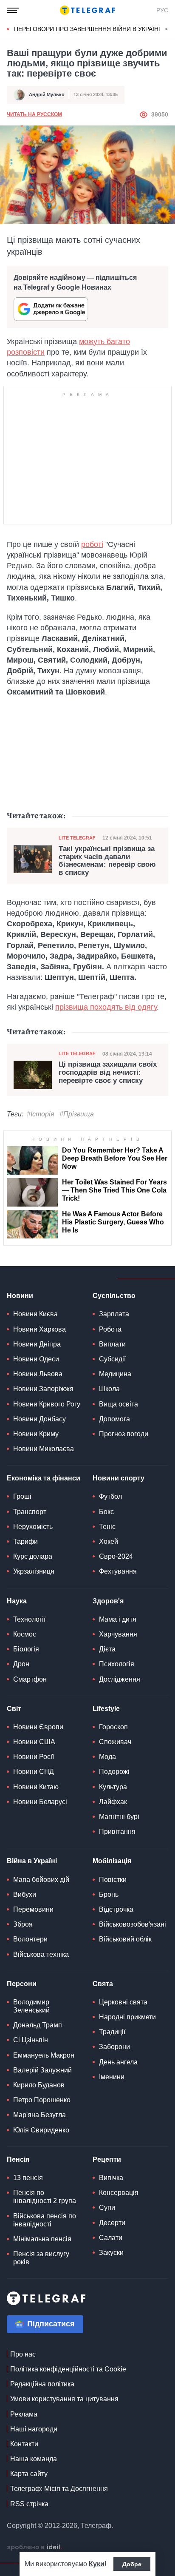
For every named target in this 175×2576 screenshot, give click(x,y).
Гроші (22, 1496)
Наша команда (34, 2459)
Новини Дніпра (37, 1344)
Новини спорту (119, 1478)
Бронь (109, 1894)
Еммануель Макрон (44, 2055)
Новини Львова (38, 1374)
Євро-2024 (116, 1556)
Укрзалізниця (34, 1571)
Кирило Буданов (39, 2085)
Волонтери (30, 1939)
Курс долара (33, 1556)
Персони (22, 1984)
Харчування (118, 1634)
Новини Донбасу (40, 1419)
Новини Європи (38, 1727)
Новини (20, 1296)
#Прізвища (77, 1114)
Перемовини (33, 1909)
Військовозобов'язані (133, 1924)
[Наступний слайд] (167, 29)
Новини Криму (36, 1434)
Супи (107, 2207)
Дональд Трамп (38, 2025)
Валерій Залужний (42, 2070)
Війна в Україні (32, 1861)
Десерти (112, 2223)
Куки (97, 2564)
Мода (107, 1757)
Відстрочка (116, 1909)
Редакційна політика (42, 2384)
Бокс (106, 1512)
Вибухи (25, 1894)
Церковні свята (123, 2002)
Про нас (23, 2354)
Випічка (111, 2178)
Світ (14, 1709)
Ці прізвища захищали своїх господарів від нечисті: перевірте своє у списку (108, 1072)
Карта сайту (29, 2474)
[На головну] (87, 10)
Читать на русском (34, 114)
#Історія (41, 1114)
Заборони (114, 2047)
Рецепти (107, 2159)
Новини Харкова (40, 1329)
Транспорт (30, 1512)
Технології (29, 1619)
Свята (103, 1984)
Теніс (107, 1527)
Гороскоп (113, 1727)
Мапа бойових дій (41, 1880)
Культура (113, 1787)
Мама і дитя (118, 1619)
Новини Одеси (36, 1359)
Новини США (34, 1742)
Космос (25, 1634)
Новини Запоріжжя (43, 1389)
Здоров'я (108, 1601)
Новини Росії (34, 1757)
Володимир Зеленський (31, 2006)
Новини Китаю (36, 1787)
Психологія (117, 1664)
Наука (17, 1601)
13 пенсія (28, 2178)
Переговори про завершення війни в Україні (87, 29)
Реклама (24, 2414)
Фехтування (118, 1571)
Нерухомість (33, 1527)
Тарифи (25, 1541)
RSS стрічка (29, 2504)
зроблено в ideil (34, 2548)
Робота (110, 1329)
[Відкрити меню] (13, 10)
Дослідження (120, 1679)
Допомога (114, 1419)
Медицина (115, 1374)
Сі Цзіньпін (31, 2040)
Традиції (112, 2032)
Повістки (113, 1880)
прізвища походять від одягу (106, 1007)
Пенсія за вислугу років (41, 2258)
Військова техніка (41, 1954)
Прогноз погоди (124, 1434)
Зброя (23, 1924)
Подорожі (114, 1772)
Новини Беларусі (40, 1802)
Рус (162, 10)
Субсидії (112, 1359)
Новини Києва (35, 1314)
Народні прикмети (127, 2017)
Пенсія (18, 2159)
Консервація (119, 2193)
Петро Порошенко (42, 2100)
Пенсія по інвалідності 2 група (45, 2197)
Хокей (109, 1541)
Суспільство (114, 1296)
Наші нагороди (34, 2429)
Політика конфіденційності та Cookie (68, 2369)
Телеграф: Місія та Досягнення (59, 2489)
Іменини (112, 2077)
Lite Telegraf (77, 838)
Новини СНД (34, 1772)
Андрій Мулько (47, 94)
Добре (132, 2564)
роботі (92, 544)
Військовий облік (125, 1939)
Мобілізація (112, 1861)
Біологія (26, 1649)
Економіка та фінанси (44, 1478)
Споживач (115, 1742)
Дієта (107, 1649)
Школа (109, 1389)
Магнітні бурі (119, 1817)
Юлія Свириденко (41, 2130)
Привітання (117, 1832)
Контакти (24, 2444)
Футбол (110, 1496)
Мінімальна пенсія (42, 2239)
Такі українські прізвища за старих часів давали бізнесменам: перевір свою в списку (107, 861)
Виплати (112, 1344)
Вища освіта (119, 1404)
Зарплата (114, 1314)
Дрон (21, 1664)
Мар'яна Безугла (40, 2115)
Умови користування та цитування (64, 2399)
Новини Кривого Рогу (47, 1404)
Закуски (111, 2253)
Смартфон (30, 1679)
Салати (111, 2238)
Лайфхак (113, 1802)
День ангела (118, 2062)
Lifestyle (106, 1709)
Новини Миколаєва (44, 1449)
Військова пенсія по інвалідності (45, 2220)
